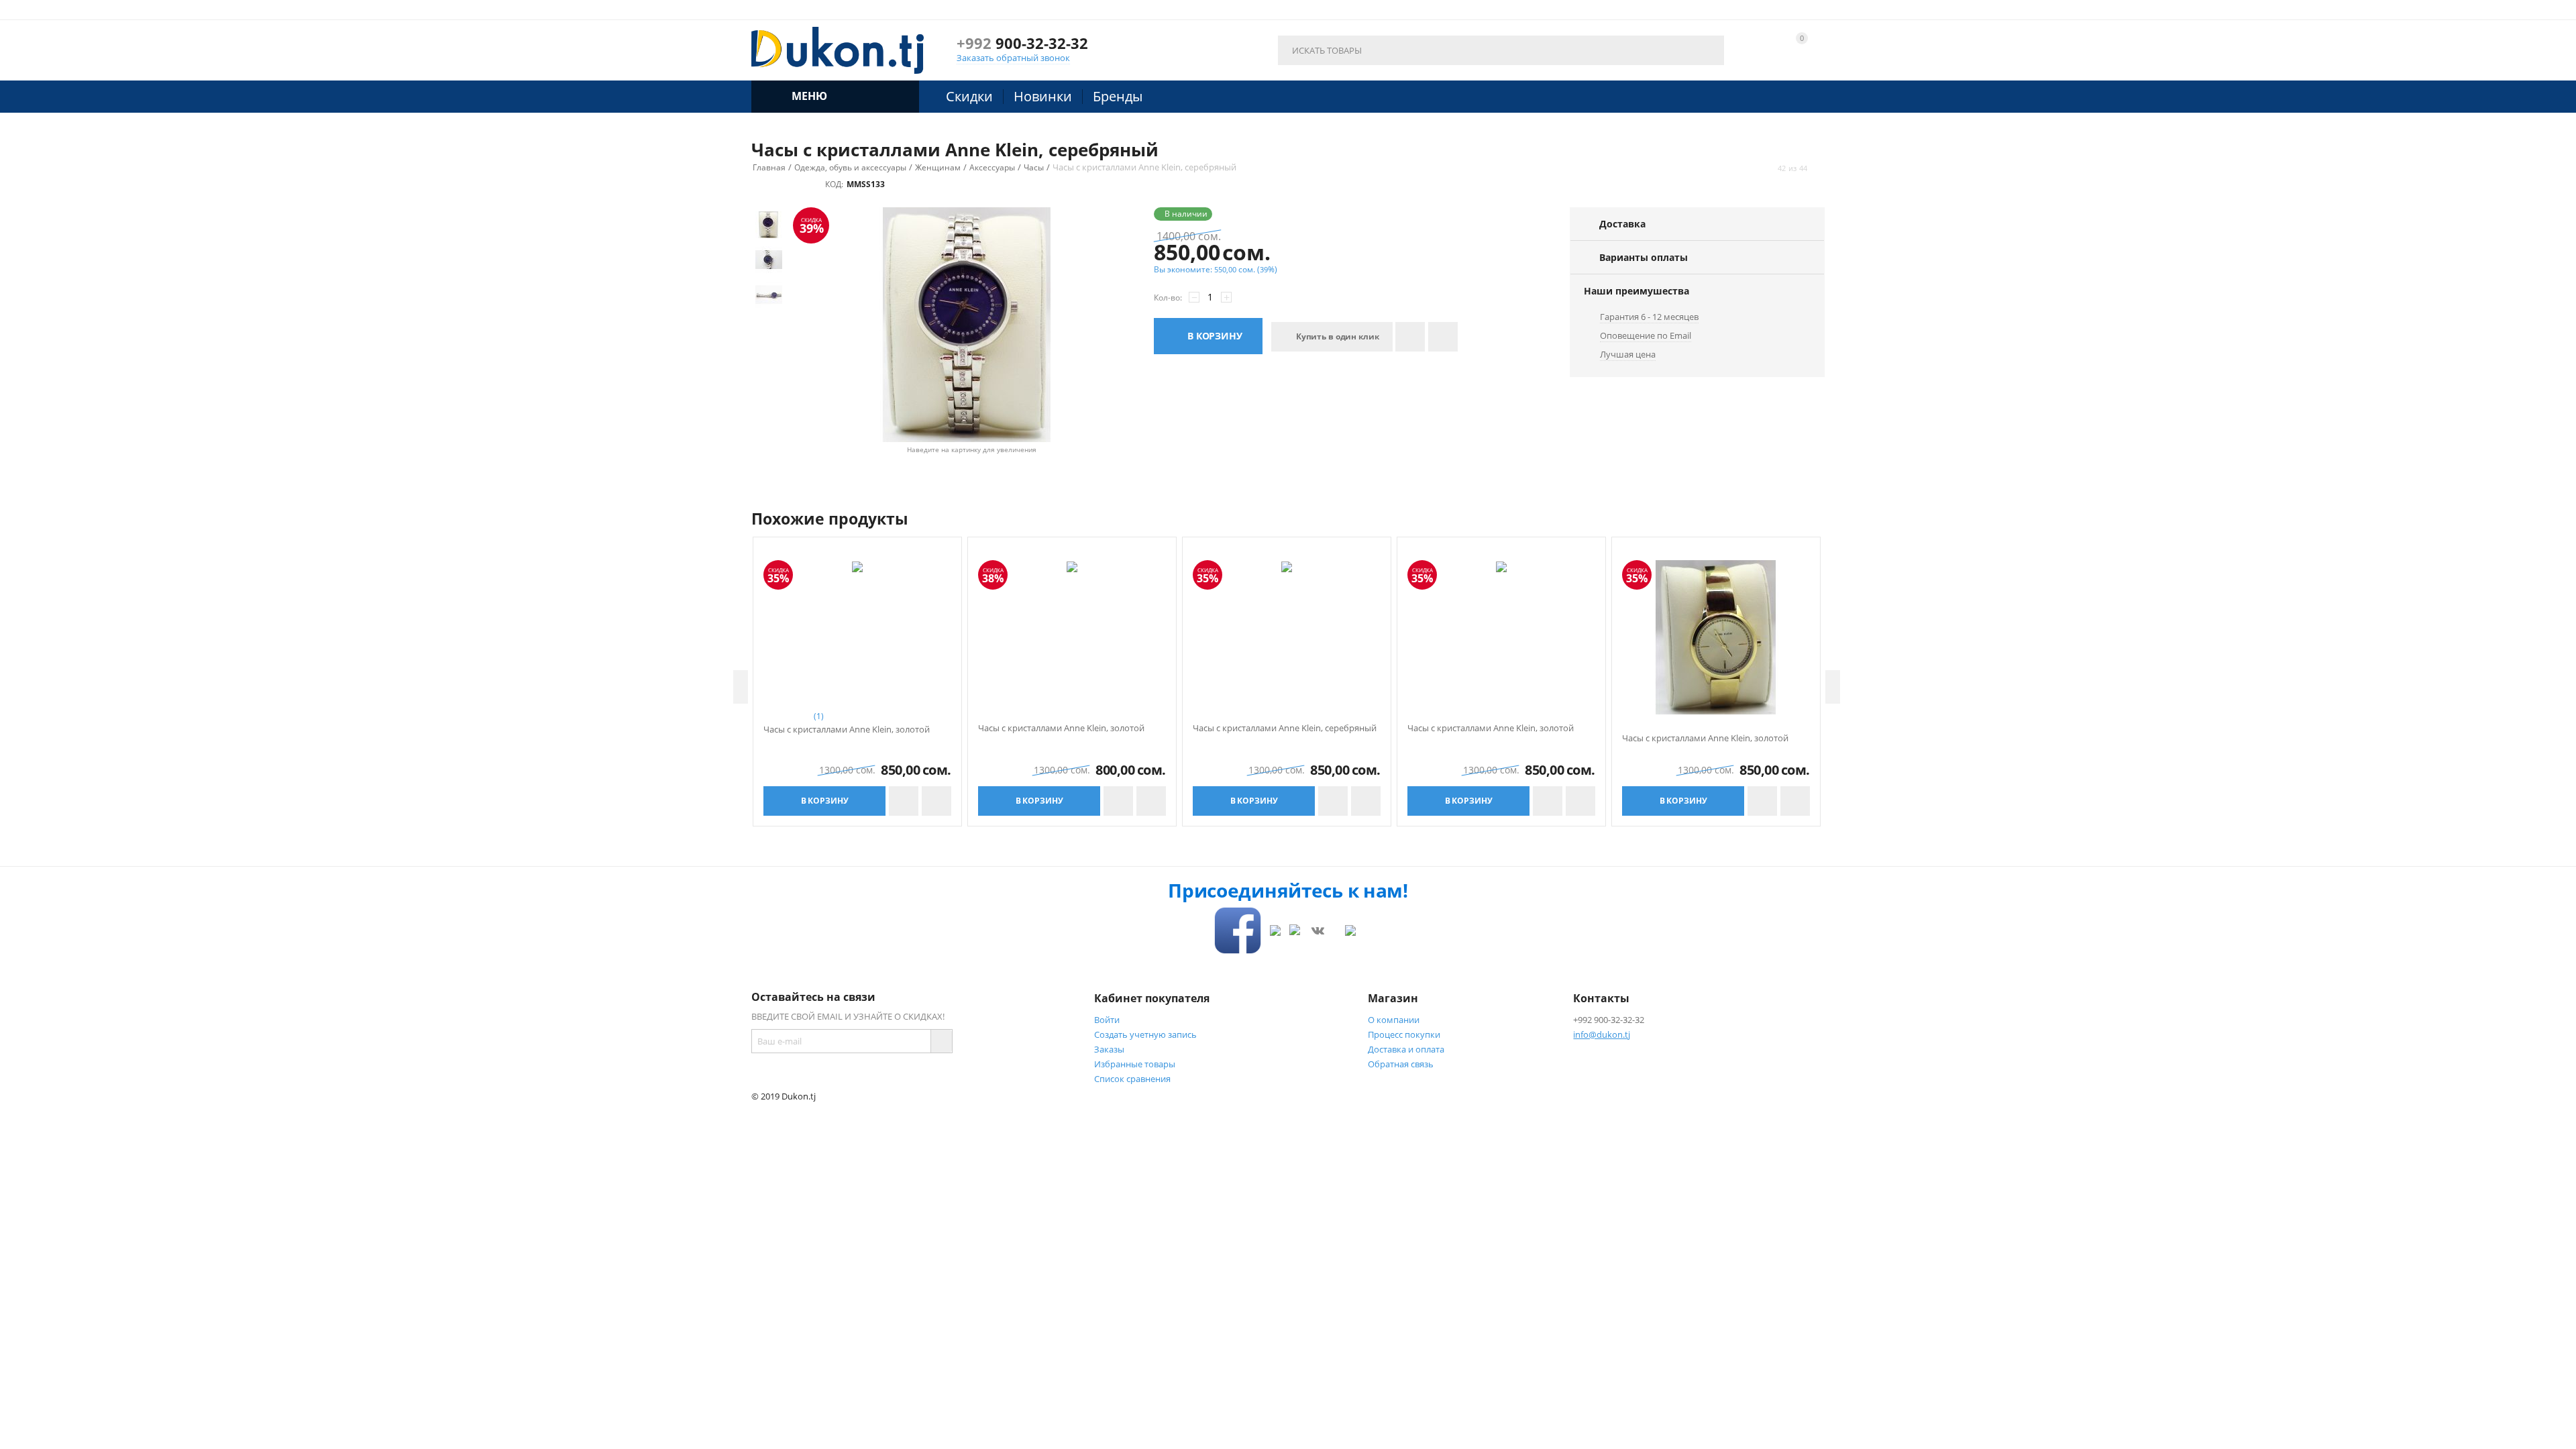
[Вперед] (1819, 168)
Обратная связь (1401, 1064)
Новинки (1043, 96)
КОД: (834, 184)
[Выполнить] (941, 1041)
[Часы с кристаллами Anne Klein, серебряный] (967, 325)
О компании (1394, 1020)
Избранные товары (1135, 1064)
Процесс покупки (1404, 1034)
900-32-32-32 (1022, 43)
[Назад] (1766, 168)
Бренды (1118, 96)
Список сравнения (1132, 1079)
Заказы (1109, 1049)
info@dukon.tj (1602, 1034)
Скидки (969, 96)
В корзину (1215, 336)
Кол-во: (1168, 298)
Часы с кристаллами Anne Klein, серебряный (1285, 729)
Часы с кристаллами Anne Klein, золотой (847, 730)
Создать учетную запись (1145, 1034)
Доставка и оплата (1406, 1049)
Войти (1107, 1020)
